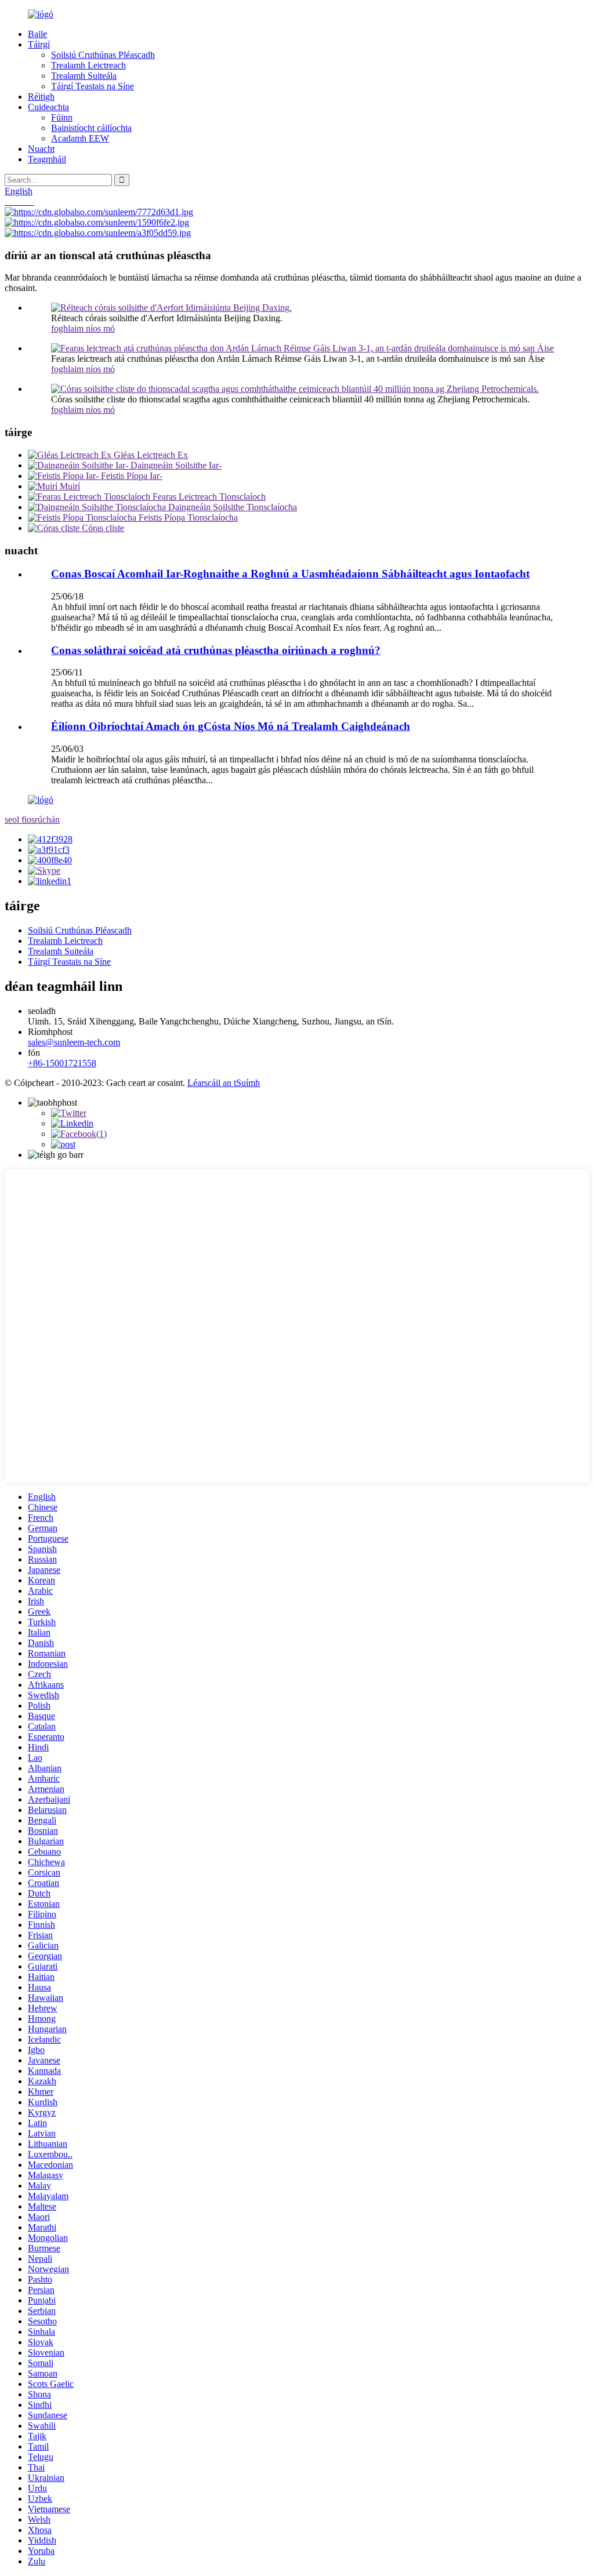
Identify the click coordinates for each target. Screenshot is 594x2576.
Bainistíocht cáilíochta (91, 128)
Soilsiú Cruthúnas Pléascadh (103, 55)
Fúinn (62, 117)
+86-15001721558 (62, 1063)
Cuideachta (48, 107)
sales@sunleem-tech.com (74, 1042)
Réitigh (41, 97)
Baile (37, 34)
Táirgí (39, 44)
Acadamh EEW (80, 138)
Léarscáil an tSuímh (224, 1083)
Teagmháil (47, 159)
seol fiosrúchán (32, 820)
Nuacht (41, 149)
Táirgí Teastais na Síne (93, 86)
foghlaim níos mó (83, 328)
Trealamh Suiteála (84, 76)
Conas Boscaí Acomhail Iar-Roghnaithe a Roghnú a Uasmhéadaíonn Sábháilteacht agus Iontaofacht (290, 574)
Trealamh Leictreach (88, 65)
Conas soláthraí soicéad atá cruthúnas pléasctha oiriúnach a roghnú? (216, 650)
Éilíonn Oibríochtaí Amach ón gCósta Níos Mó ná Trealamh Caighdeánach (231, 726)
